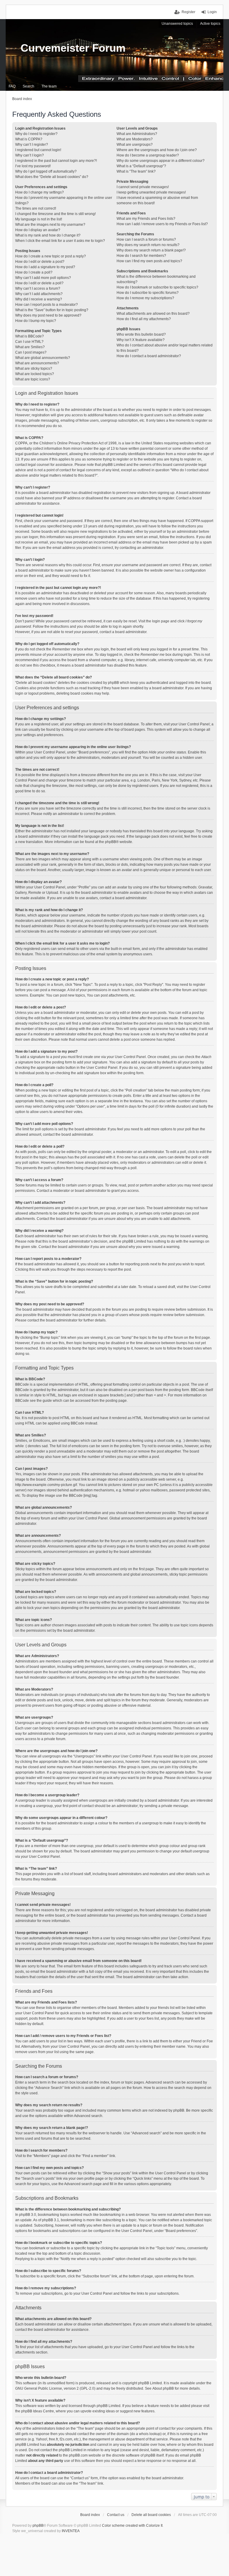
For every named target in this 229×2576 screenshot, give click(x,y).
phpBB (110, 842)
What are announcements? (37, 363)
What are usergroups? (135, 145)
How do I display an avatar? (38, 230)
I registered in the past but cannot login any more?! (56, 161)
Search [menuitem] (28, 86)
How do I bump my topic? (36, 321)
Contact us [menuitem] (116, 2515)
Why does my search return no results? (148, 245)
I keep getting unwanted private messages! (151, 192)
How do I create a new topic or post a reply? (51, 256)
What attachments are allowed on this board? (153, 314)
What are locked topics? (35, 374)
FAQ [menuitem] (12, 86)
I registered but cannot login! (38, 150)
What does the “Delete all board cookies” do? (52, 177)
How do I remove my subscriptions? (145, 298)
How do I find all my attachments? (144, 319)
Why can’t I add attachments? (39, 294)
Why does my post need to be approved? (48, 315)
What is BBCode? (30, 336)
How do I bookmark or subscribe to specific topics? (157, 287)
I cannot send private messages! (143, 187)
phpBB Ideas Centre (38, 2411)
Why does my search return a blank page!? (151, 250)
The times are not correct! (36, 208)
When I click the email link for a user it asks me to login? (60, 241)
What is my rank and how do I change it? (48, 235)
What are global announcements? (43, 358)
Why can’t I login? (30, 155)
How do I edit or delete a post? (40, 262)
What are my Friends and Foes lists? (146, 219)
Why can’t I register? (32, 145)
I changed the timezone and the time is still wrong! (55, 214)
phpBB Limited (150, 2383)
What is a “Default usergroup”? (141, 166)
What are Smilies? (30, 347)
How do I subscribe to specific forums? (148, 293)
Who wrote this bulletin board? (141, 334)
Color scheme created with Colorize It (132, 2526)
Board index (90, 2515)
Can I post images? (31, 352)
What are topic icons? (33, 379)
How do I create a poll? (34, 272)
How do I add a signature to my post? (45, 267)
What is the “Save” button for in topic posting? (52, 310)
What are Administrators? (137, 134)
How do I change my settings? (40, 192)
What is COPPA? (29, 139)
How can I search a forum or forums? (146, 240)
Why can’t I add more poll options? (43, 278)
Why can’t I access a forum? (38, 288)
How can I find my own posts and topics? (149, 261)
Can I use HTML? (29, 342)
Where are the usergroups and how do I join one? (157, 150)
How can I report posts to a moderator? (47, 305)
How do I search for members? (141, 256)
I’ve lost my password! (33, 166)
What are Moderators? (135, 139)
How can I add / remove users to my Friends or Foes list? (162, 224)
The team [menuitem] (49, 86)
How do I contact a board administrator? (149, 356)
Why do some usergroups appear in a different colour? (161, 161)
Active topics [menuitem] (210, 24)
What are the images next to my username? (50, 225)
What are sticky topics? (34, 369)
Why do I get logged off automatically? (46, 171)
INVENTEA (71, 2531)
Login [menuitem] (212, 12)
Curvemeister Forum (73, 48)
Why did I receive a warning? (39, 299)
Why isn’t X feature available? (141, 340)
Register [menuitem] (188, 12)
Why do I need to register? (36, 134)
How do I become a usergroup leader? (148, 155)
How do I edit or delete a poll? (39, 283)
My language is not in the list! (39, 219)
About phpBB (163, 2388)
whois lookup (150, 2434)
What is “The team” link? (136, 171)
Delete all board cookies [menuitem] (151, 2515)
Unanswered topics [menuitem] (177, 24)
